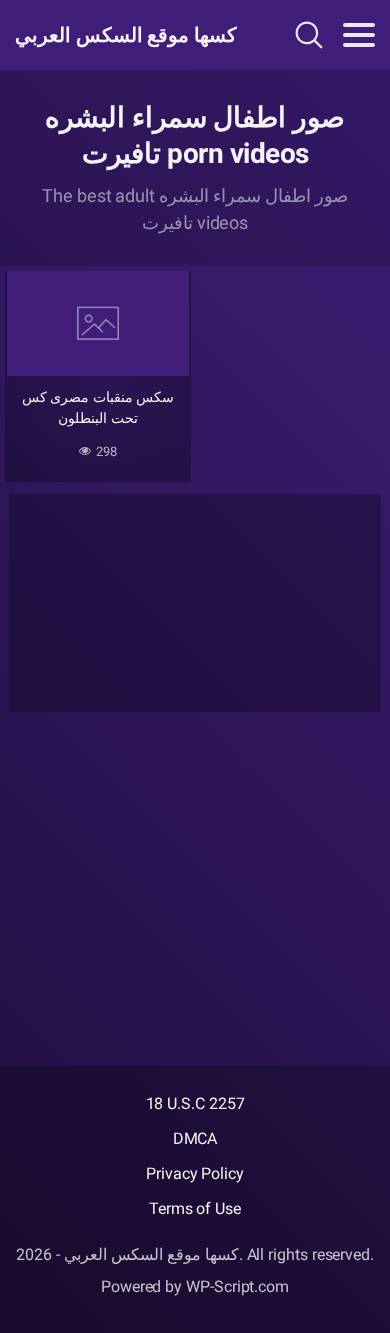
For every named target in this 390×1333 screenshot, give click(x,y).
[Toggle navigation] (359, 35)
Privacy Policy (195, 1173)
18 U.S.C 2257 (195, 1103)
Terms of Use (195, 1208)
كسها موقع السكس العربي (123, 35)
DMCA (195, 1138)
